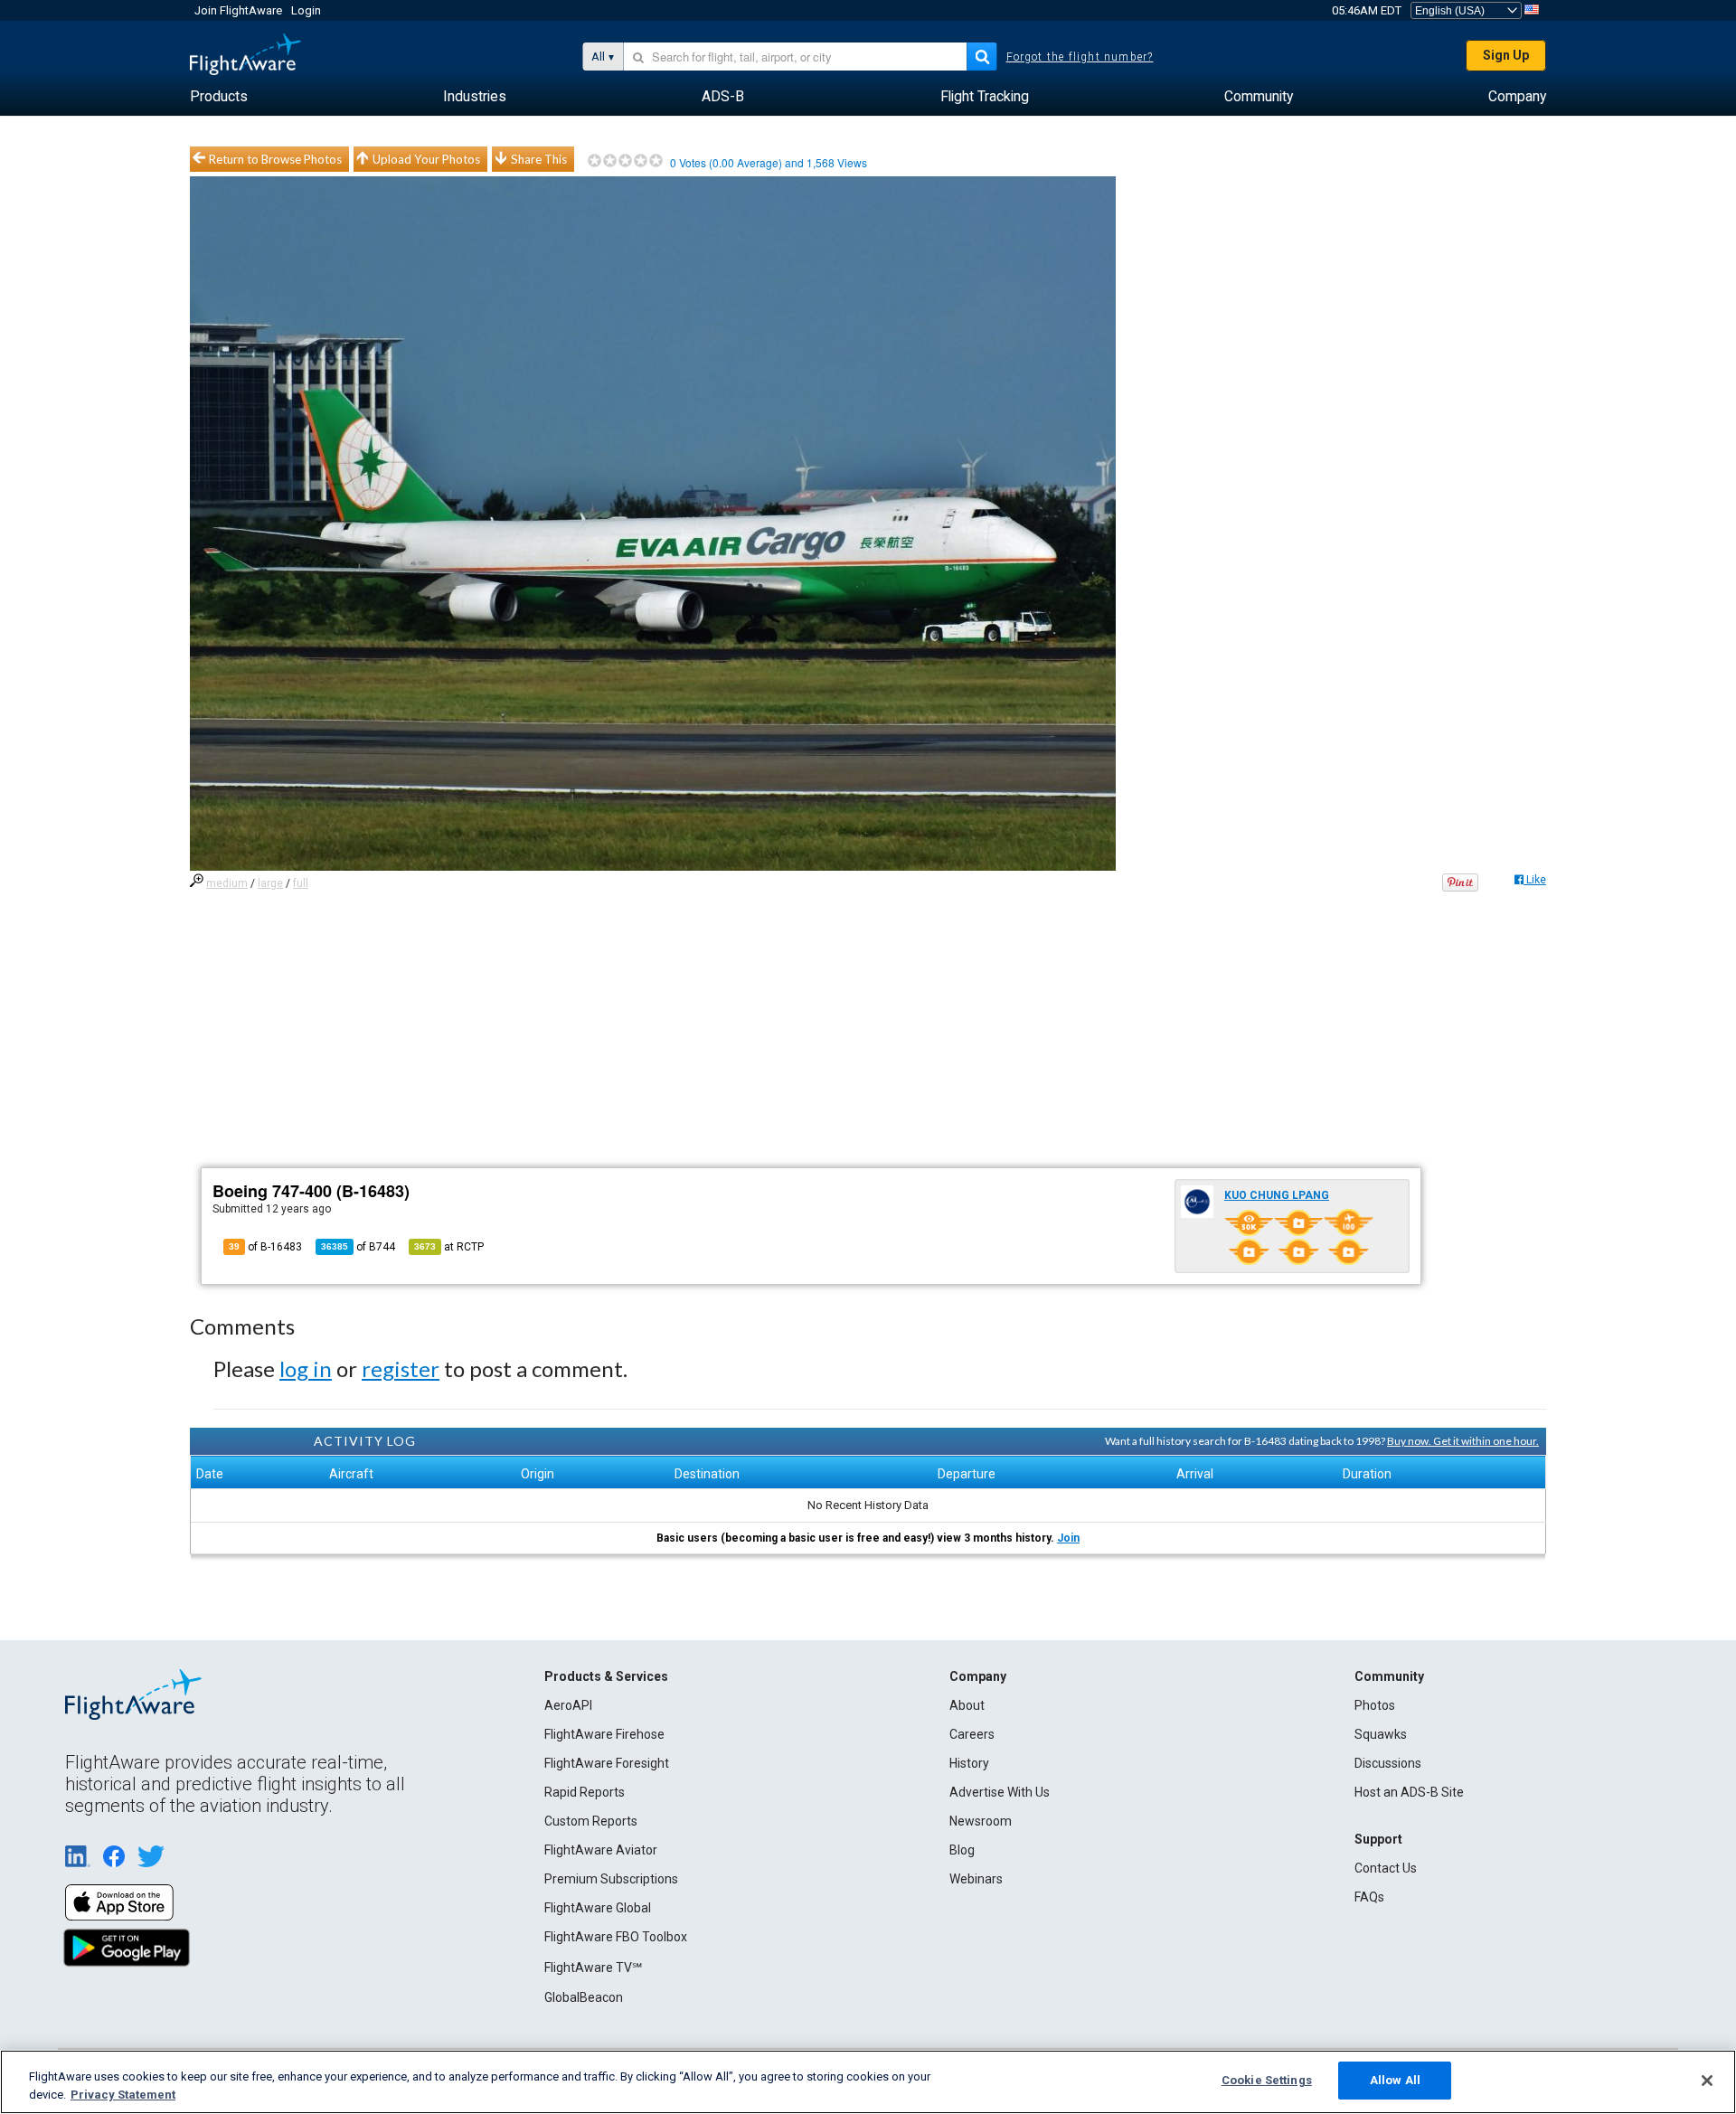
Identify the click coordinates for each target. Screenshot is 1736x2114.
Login (306, 10)
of (358, 1247)
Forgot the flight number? (1080, 57)
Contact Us (1386, 1868)
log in (306, 1368)
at (449, 1247)
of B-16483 (265, 1247)
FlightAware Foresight (607, 1763)
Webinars (976, 1879)
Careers (972, 1734)
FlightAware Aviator (601, 1850)
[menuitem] (219, 97)
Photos (1375, 1705)
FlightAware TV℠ (593, 1968)
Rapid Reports (585, 1792)
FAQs (1369, 1897)
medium (227, 883)
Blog (962, 1850)
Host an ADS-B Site (1409, 1792)
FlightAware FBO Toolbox (616, 1937)
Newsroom (981, 1821)
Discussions (1388, 1763)
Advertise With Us (1000, 1792)
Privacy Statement (123, 2095)
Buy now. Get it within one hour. (1463, 1441)
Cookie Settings (1267, 2080)
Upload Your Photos (426, 159)
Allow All (1395, 2080)
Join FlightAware (238, 10)
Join (1068, 1538)
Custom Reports (591, 1821)
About (967, 1705)
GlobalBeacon (584, 1997)
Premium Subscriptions (611, 1879)
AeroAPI (568, 1705)
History (969, 1763)
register (401, 1368)
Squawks (1381, 1734)
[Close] (1707, 2081)
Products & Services (606, 1676)
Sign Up (1506, 55)
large (270, 883)
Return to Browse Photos (275, 159)
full (301, 883)
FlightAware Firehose (604, 1734)
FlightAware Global (598, 1908)
